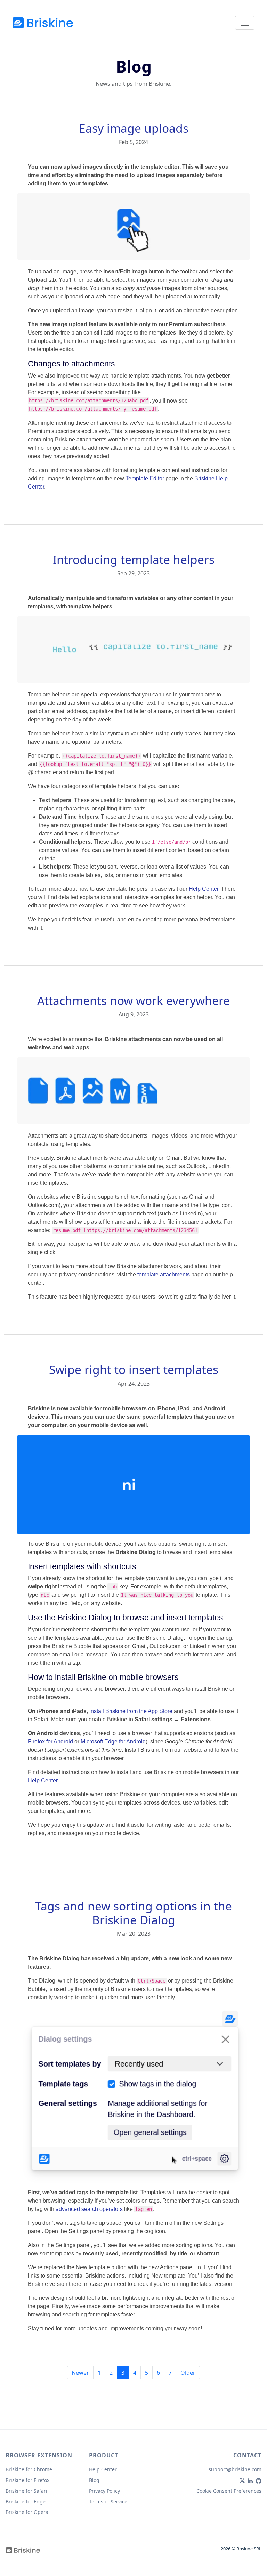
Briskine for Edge (26, 2502)
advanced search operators (89, 2209)
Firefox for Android (50, 1742)
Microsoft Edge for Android (113, 1742)
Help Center (204, 889)
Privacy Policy (104, 2491)
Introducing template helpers (134, 559)
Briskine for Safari (26, 2491)
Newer (80, 2373)
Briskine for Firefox (27, 2480)
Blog (94, 2480)
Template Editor (145, 478)
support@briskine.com (235, 2469)
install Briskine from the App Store (131, 1711)
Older (188, 2373)
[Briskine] (23, 2550)
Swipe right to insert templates (134, 1369)
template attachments (164, 1274)
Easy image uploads (134, 128)
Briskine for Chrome (29, 2469)
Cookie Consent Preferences (229, 2491)
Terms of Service (108, 2502)
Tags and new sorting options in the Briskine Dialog (133, 1913)
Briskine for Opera (27, 2512)
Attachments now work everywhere (133, 1000)
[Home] (43, 23)
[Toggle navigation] (245, 23)
